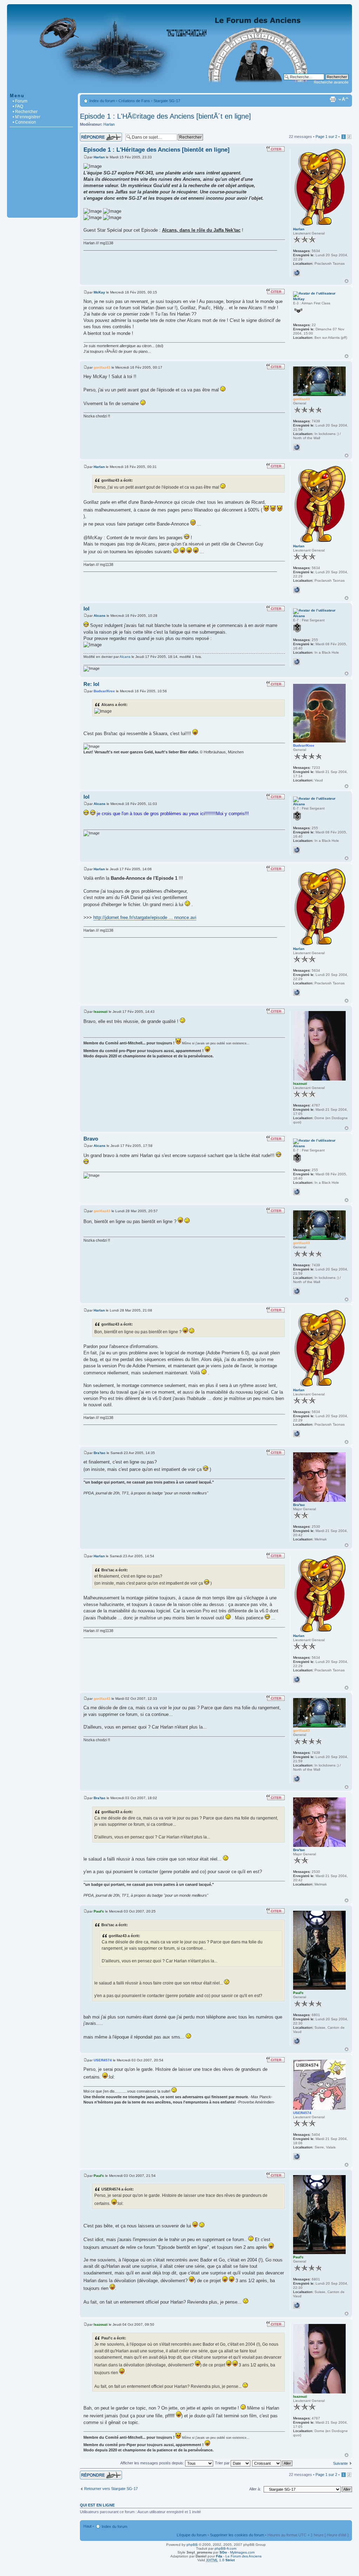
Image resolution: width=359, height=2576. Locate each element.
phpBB (192, 2545)
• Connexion (24, 122)
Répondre (88, 135)
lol (86, 609)
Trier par (223, 2463)
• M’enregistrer (26, 117)
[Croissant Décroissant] (273, 2463)
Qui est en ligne (97, 2505)
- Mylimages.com (237, 2552)
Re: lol (91, 684)
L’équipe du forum (192, 2535)
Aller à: (255, 2489)
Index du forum (102, 101)
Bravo (91, 1139)
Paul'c (99, 1911)
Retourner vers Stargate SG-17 (111, 2489)
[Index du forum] (179, 89)
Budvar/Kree (104, 691)
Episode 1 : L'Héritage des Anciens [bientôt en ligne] (157, 150)
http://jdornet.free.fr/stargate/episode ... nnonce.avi (145, 917)
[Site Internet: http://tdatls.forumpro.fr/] (297, 662)
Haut (347, 281)
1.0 (220, 2560)
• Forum (20, 101)
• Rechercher (25, 112)
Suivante (340, 2463)
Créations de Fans (134, 101)
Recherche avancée (331, 82)
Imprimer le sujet (333, 99)
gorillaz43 (102, 367)
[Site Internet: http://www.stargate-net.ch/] (297, 447)
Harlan (109, 124)
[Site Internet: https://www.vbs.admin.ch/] (297, 2041)
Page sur (326, 137)
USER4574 (103, 2060)
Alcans (100, 616)
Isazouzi (101, 1012)
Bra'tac (100, 1453)
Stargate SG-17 (167, 101)
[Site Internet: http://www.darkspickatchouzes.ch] (297, 2156)
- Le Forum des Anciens (239, 2556)
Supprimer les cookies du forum (237, 2535)
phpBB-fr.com (225, 2548)
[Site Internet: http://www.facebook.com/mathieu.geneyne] (297, 273)
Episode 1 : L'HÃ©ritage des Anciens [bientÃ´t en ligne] (165, 116)
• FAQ (18, 106)
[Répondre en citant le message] (276, 149)
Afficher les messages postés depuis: (153, 2463)
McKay (99, 292)
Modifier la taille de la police (343, 99)
